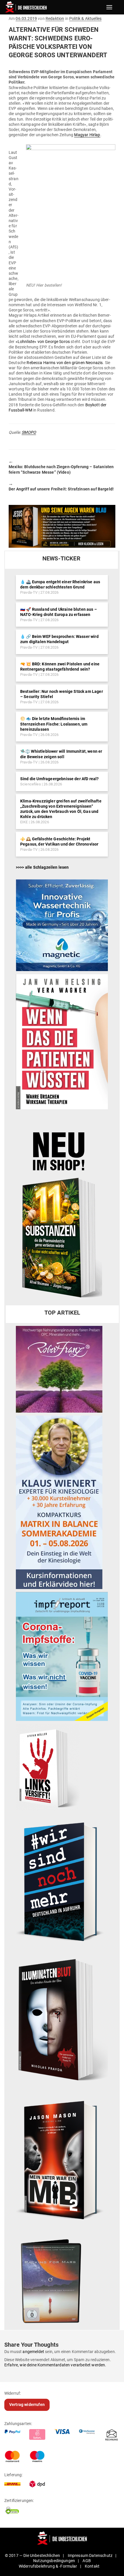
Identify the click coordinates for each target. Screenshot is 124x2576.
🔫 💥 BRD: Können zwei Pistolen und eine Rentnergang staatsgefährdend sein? (60, 667)
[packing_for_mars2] (62, 2279)
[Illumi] (62, 2020)
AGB (87, 2561)
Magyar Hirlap (87, 135)
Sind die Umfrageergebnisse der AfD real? (59, 779)
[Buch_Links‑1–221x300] (48, 1767)
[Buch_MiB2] (62, 2160)
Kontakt (92, 2566)
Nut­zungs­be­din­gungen (54, 2561)
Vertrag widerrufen (27, 2405)
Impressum (78, 2555)
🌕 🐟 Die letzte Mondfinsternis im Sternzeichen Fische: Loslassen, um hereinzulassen (54, 724)
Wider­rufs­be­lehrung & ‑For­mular (48, 2566)
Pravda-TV (29, 592)
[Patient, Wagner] (62, 1041)
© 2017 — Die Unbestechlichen (33, 2555)
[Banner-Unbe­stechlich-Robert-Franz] (59, 1369)
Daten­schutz (101, 2555)
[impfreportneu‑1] (62, 1656)
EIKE (24, 822)
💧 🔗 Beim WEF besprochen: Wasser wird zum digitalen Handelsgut (59, 639)
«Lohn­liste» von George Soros (43, 342)
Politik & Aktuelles (85, 19)
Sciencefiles (31, 784)
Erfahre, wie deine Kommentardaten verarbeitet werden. (55, 2365)
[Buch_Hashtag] (62, 1881)
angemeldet (33, 2352)
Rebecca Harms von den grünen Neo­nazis (65, 363)
